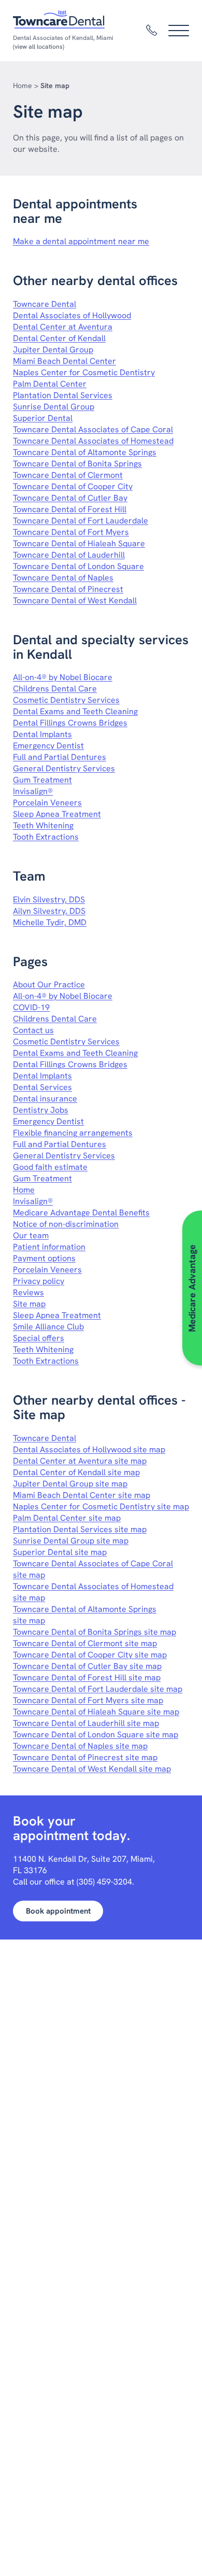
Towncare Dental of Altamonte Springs (85, 452)
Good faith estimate (50, 1167)
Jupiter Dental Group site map (70, 1484)
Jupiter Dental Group (53, 350)
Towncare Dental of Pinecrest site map (85, 1757)
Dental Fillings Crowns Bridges (70, 723)
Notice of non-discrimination (66, 1224)
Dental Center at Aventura (63, 327)
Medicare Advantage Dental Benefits (81, 1213)
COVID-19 (31, 1007)
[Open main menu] (179, 31)
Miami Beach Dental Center (64, 361)
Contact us (33, 1030)
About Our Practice (49, 985)
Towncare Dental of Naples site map (80, 1746)
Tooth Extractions (46, 837)
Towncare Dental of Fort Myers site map (88, 1700)
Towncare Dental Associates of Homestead (93, 441)
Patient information (49, 1247)
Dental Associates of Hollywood (72, 315)
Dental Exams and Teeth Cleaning (75, 711)
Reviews (28, 1292)
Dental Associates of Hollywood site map (89, 1449)
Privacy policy (39, 1281)
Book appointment (58, 1911)
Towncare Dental (45, 304)
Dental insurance (45, 1099)
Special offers (39, 1338)
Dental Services (42, 1087)
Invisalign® (33, 791)
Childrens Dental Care (55, 689)
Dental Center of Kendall (59, 338)
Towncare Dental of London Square (78, 566)
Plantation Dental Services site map (80, 1529)
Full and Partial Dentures (60, 757)
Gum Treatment (42, 780)
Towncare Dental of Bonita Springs (77, 464)
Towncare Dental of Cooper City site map (90, 1655)
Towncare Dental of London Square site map (96, 1735)
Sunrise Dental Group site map (71, 1541)
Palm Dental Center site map (67, 1518)
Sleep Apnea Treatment (57, 814)
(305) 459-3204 (104, 1882)
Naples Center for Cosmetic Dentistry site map (101, 1506)
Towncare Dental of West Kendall (75, 600)
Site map (29, 1304)
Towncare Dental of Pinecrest (68, 589)
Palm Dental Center (50, 384)
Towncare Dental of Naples (63, 578)
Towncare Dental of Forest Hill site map (87, 1678)
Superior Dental (43, 418)
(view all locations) (39, 47)
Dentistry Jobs (41, 1110)
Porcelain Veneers (47, 803)
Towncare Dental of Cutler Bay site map (87, 1666)
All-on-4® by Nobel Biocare (63, 677)
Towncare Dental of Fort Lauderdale (81, 521)
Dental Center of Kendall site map (76, 1472)
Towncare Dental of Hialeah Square (79, 543)
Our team (31, 1235)
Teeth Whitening (43, 825)
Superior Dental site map (60, 1552)
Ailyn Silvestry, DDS (49, 911)
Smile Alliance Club (48, 1327)
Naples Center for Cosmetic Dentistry (84, 372)
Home (23, 86)
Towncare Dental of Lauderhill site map (86, 1723)
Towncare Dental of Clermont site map (85, 1643)
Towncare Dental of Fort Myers (71, 532)
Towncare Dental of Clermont (68, 475)
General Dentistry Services (64, 768)
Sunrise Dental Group (54, 407)
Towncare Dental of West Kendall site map (92, 1769)
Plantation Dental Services (63, 395)
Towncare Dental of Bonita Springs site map (95, 1632)
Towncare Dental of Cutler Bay (70, 498)
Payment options (44, 1258)
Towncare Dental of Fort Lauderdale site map (98, 1689)
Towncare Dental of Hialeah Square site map (96, 1712)
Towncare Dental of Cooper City (73, 486)
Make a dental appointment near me (81, 241)
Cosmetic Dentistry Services (66, 700)
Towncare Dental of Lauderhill (69, 555)
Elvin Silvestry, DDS (49, 900)
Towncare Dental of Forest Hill (70, 509)
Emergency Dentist (48, 746)
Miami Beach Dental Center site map (82, 1495)
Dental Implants (42, 734)
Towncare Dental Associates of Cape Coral (93, 429)
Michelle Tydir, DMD (50, 922)
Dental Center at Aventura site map (80, 1461)
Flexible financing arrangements (73, 1133)
